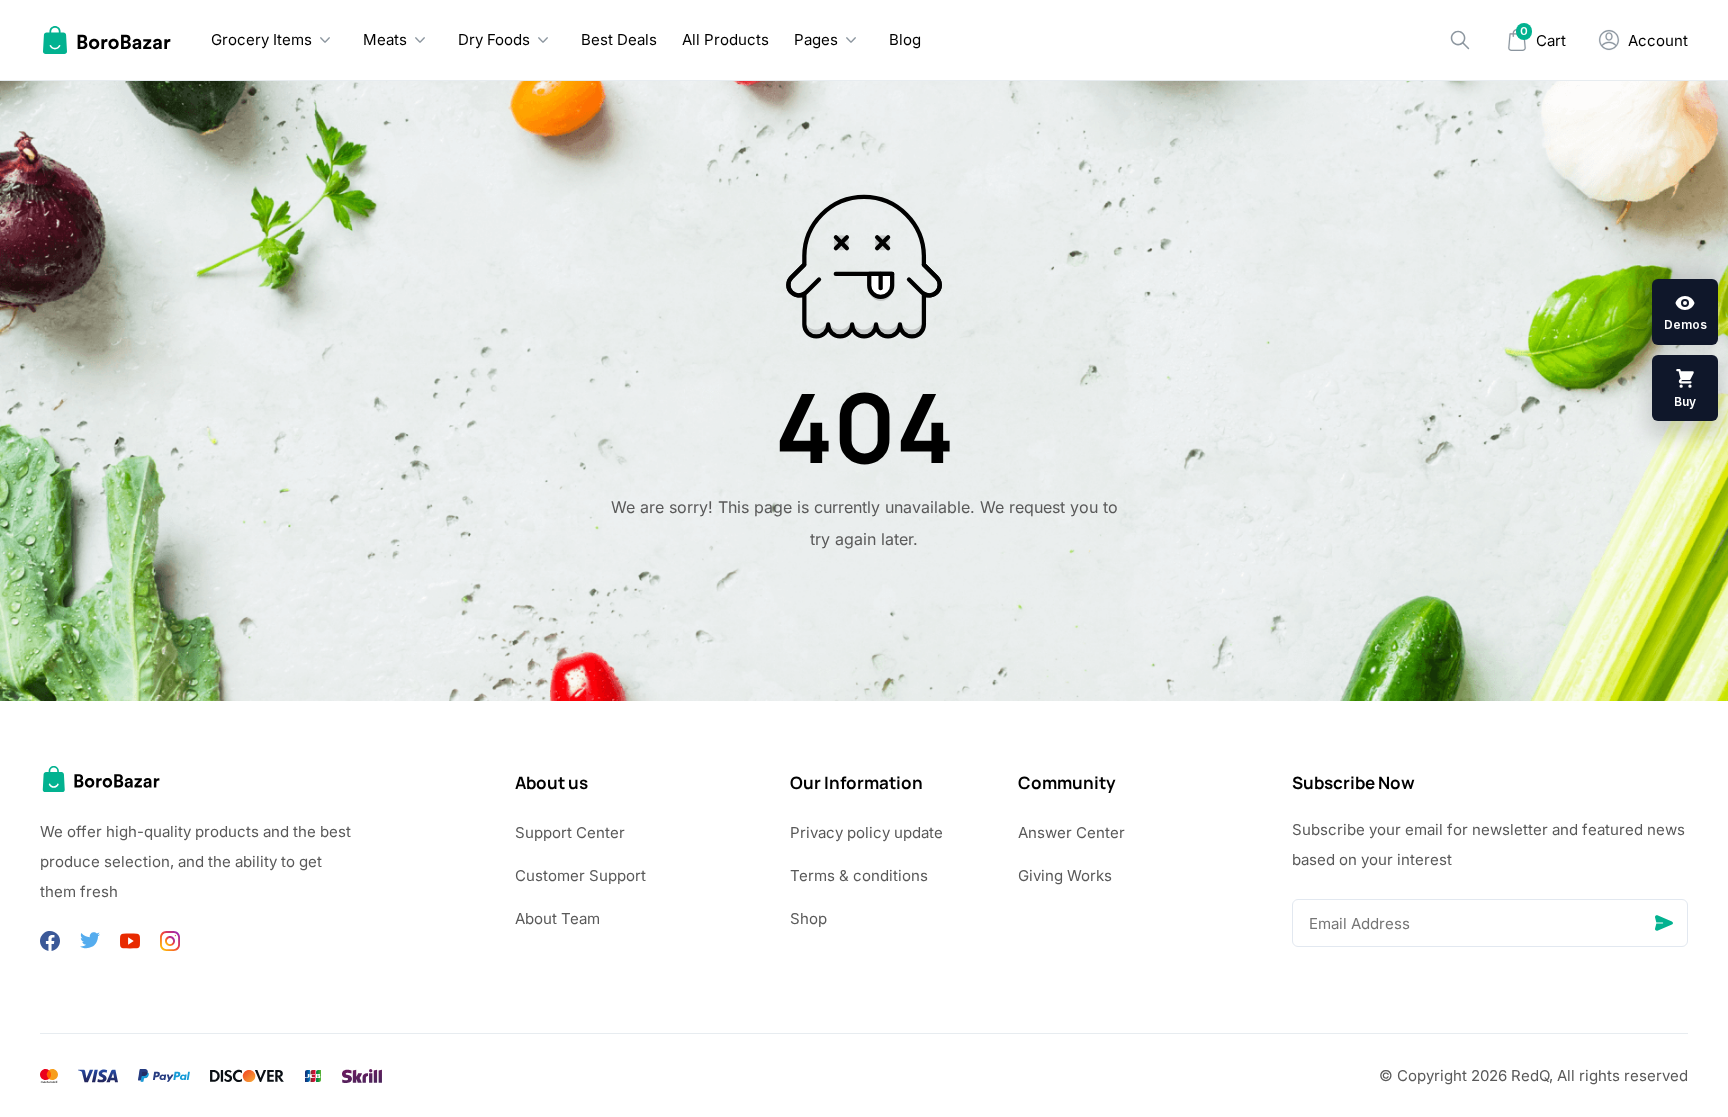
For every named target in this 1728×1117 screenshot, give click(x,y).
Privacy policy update (866, 832)
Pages (816, 39)
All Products (725, 39)
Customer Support (580, 875)
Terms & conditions (859, 875)
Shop (808, 918)
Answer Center (1071, 832)
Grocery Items (261, 39)
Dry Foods (494, 39)
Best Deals (619, 39)
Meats (385, 39)
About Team (557, 918)
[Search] (1460, 40)
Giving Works (1065, 875)
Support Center (570, 832)
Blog (905, 39)
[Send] (1664, 923)
